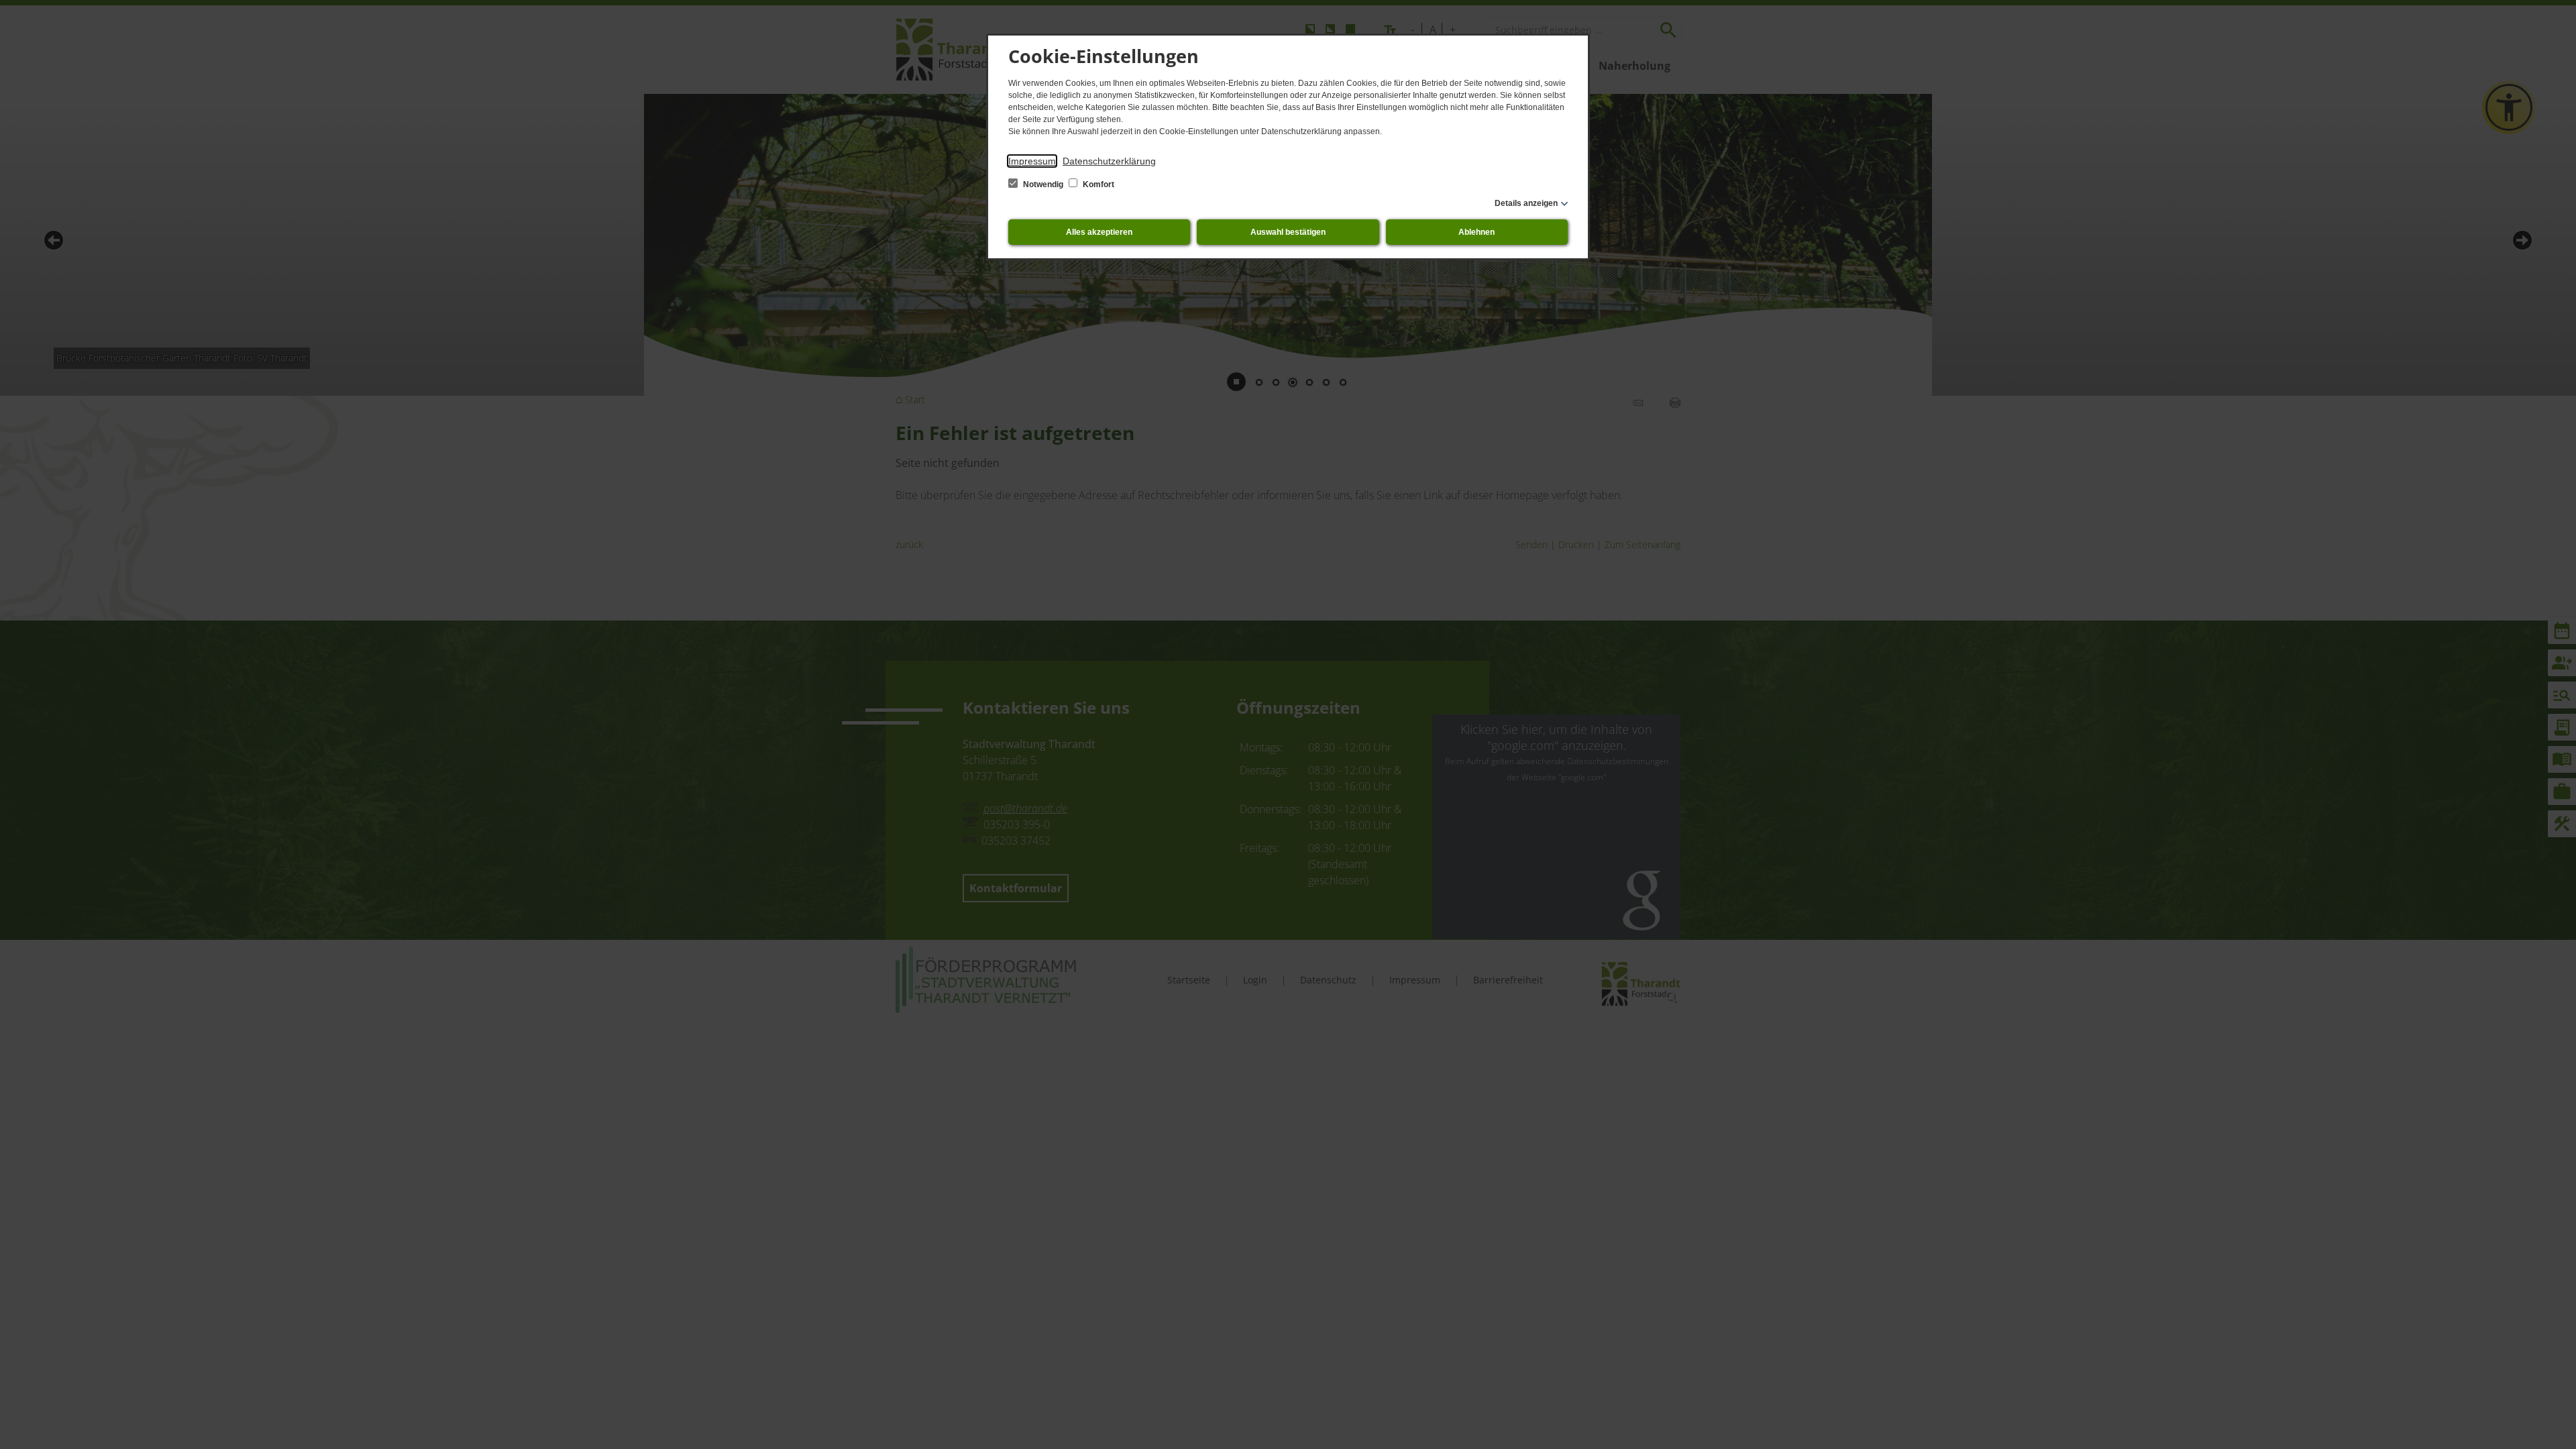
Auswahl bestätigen (1288, 232)
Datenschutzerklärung (1109, 161)
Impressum (1032, 161)
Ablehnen (1477, 232)
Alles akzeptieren (1099, 232)
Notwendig (1043, 184)
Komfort (1097, 184)
